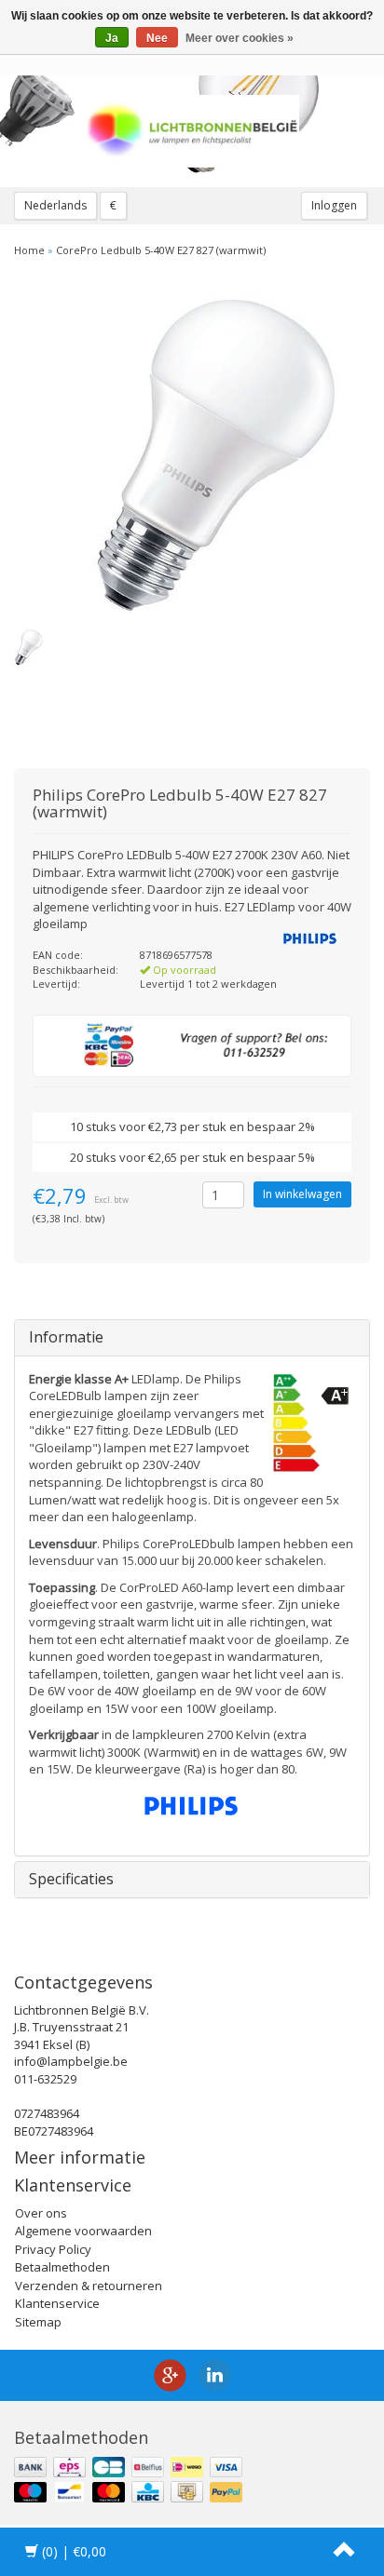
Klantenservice (57, 2303)
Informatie (66, 1337)
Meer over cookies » (240, 38)
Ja (112, 38)
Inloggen (334, 205)
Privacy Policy (53, 2249)
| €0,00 (74, 2551)
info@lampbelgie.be (71, 2061)
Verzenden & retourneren (89, 2286)
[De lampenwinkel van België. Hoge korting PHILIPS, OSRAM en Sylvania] (192, 131)
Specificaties (71, 1879)
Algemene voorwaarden (83, 2231)
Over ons (41, 2213)
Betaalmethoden (62, 2267)
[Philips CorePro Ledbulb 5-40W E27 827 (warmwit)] (192, 452)
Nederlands (55, 205)
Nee (157, 38)
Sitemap (38, 2322)
